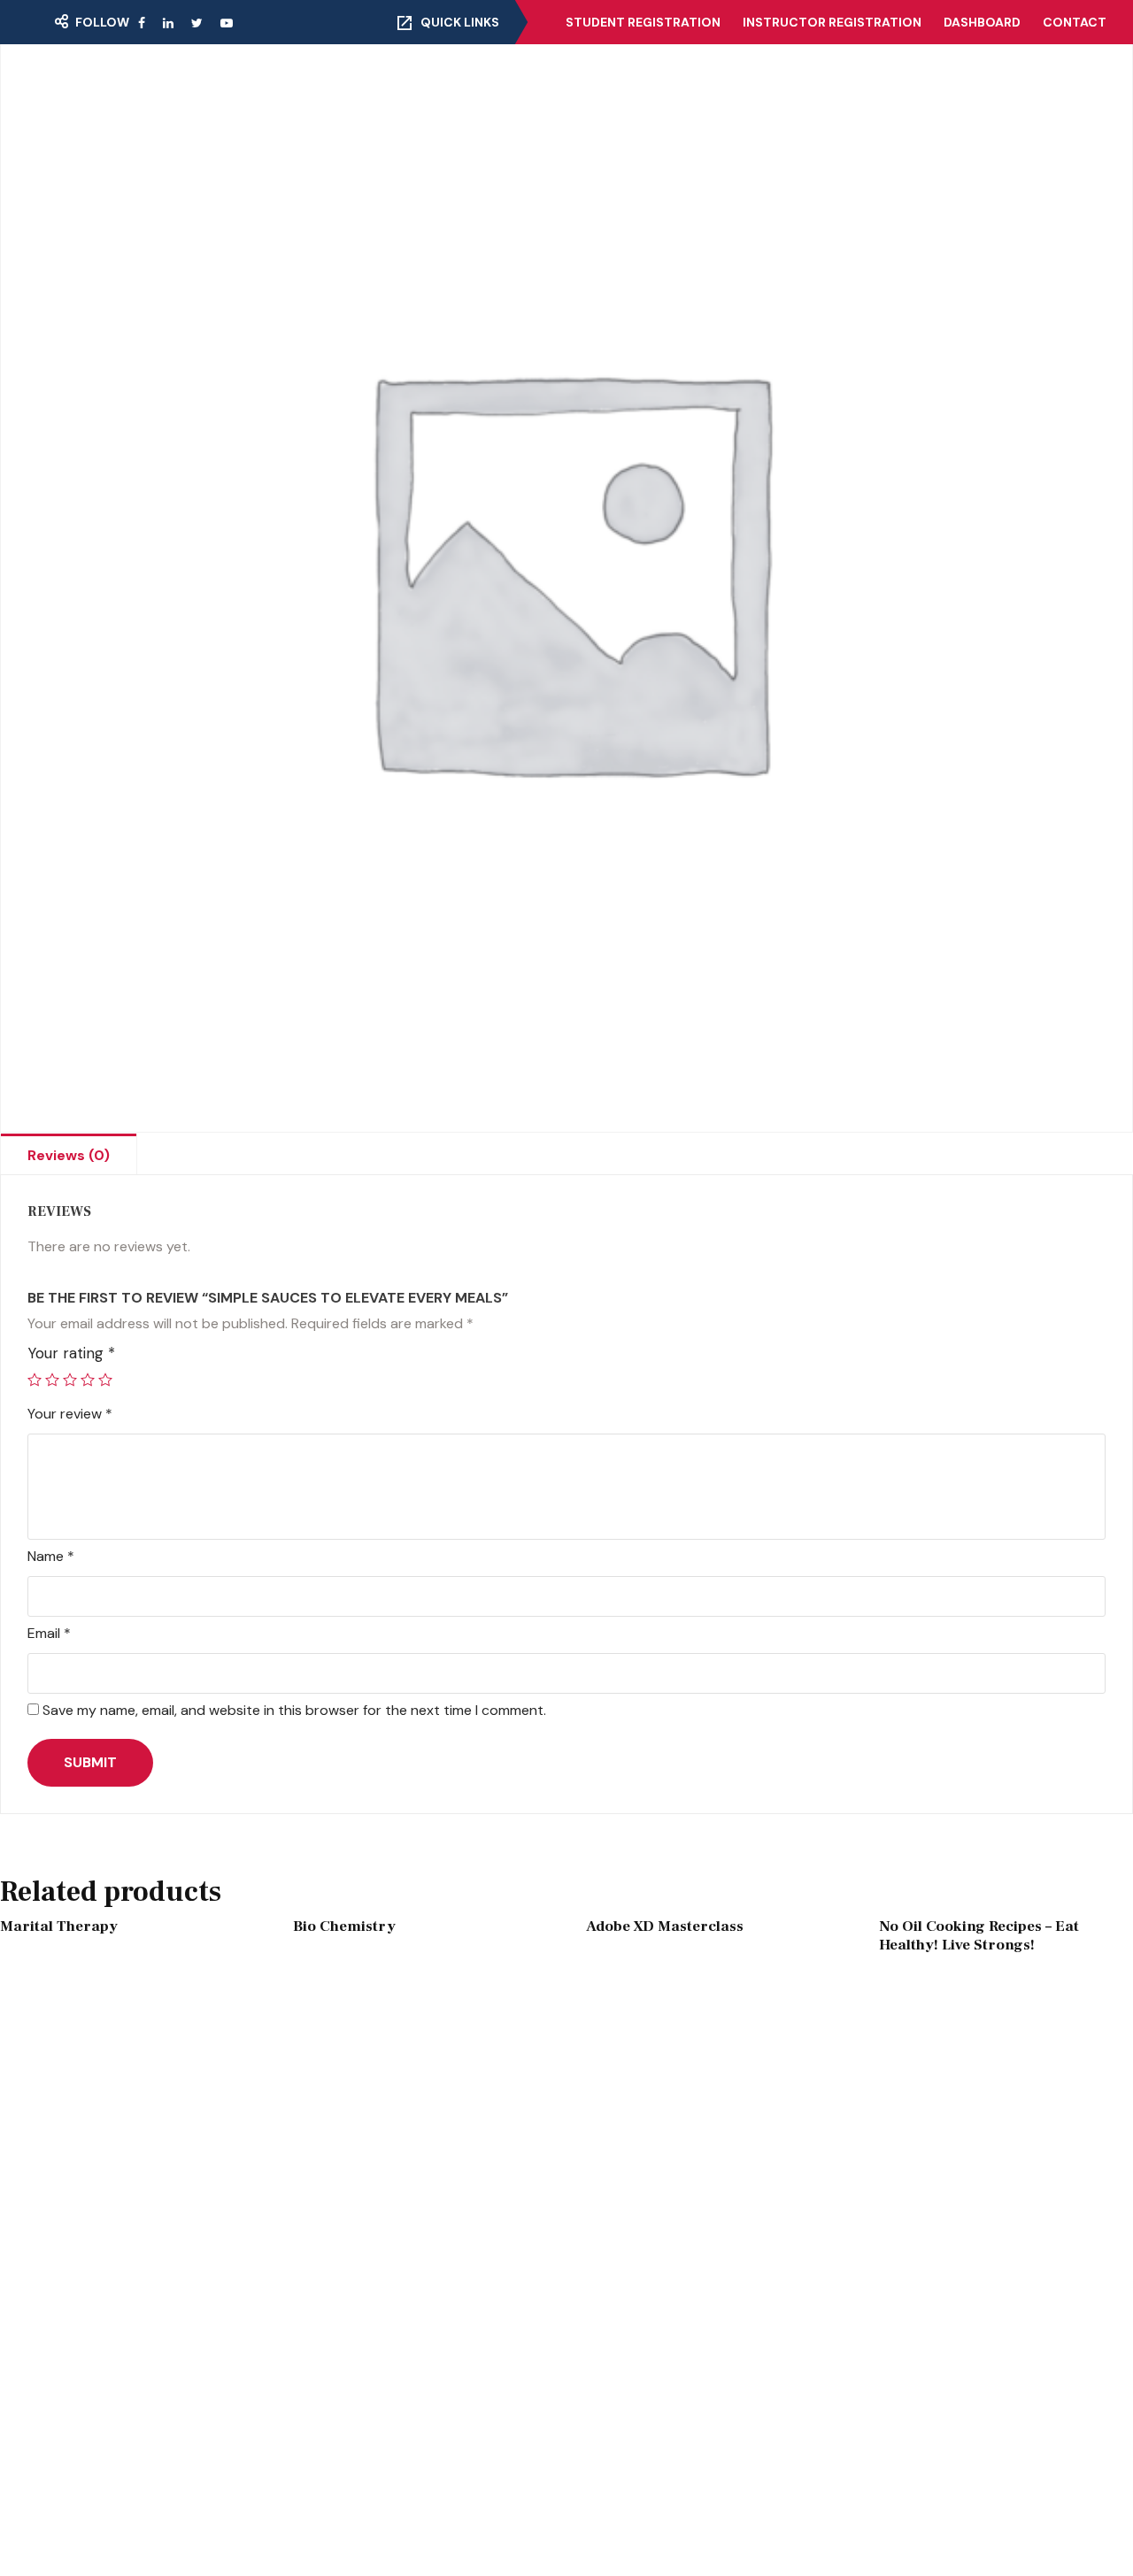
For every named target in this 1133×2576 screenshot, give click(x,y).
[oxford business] (566, 91)
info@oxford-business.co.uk (941, 2370)
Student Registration (643, 22)
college (366, 2243)
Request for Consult (154, 2392)
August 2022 (119, 2521)
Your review (70, 1414)
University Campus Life (686, 2243)
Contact (1075, 22)
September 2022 (135, 2486)
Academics (379, 2486)
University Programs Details (702, 2385)
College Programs (670, 2349)
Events (189, 90)
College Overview (668, 2314)
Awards (366, 2557)
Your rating (71, 1353)
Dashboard (982, 22)
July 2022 (108, 2557)
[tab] (69, 1154)
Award (362, 2521)
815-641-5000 (896, 2334)
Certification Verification (787, 90)
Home (104, 90)
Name (51, 1556)
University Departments (690, 2279)
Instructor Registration (832, 22)
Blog (935, 90)
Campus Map (123, 2356)
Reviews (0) (69, 1155)
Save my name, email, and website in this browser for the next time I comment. (294, 1710)
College (445, 90)
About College (307, 90)
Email (49, 1633)
